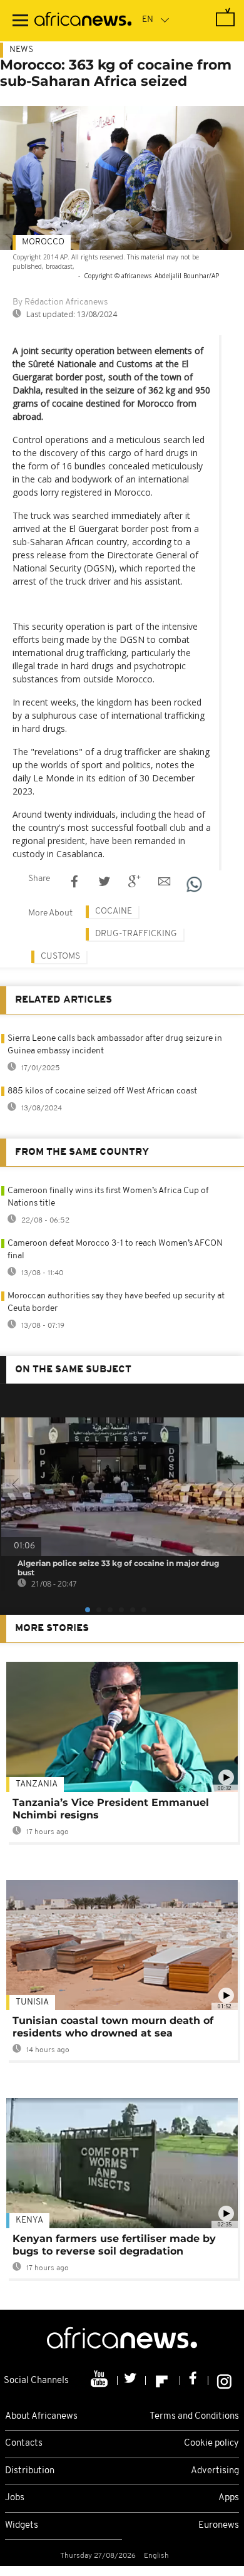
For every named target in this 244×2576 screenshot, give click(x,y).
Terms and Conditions (194, 2417)
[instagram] (224, 2380)
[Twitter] (132, 2380)
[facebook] (194, 2380)
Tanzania (37, 1784)
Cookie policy (211, 2443)
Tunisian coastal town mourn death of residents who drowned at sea (113, 2027)
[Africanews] (83, 21)
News (21, 50)
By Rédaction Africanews (60, 302)
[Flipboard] (163, 2380)
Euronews (219, 2526)
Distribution (30, 2471)
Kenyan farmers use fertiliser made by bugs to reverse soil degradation (114, 2245)
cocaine (114, 911)
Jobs (15, 2498)
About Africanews (41, 2417)
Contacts (24, 2443)
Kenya (29, 2220)
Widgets (22, 2526)
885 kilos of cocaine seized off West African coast (102, 1091)
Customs (60, 957)
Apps (229, 2498)
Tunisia (32, 2002)
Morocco (43, 242)
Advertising (215, 2471)
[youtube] (100, 2380)
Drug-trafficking (136, 934)
